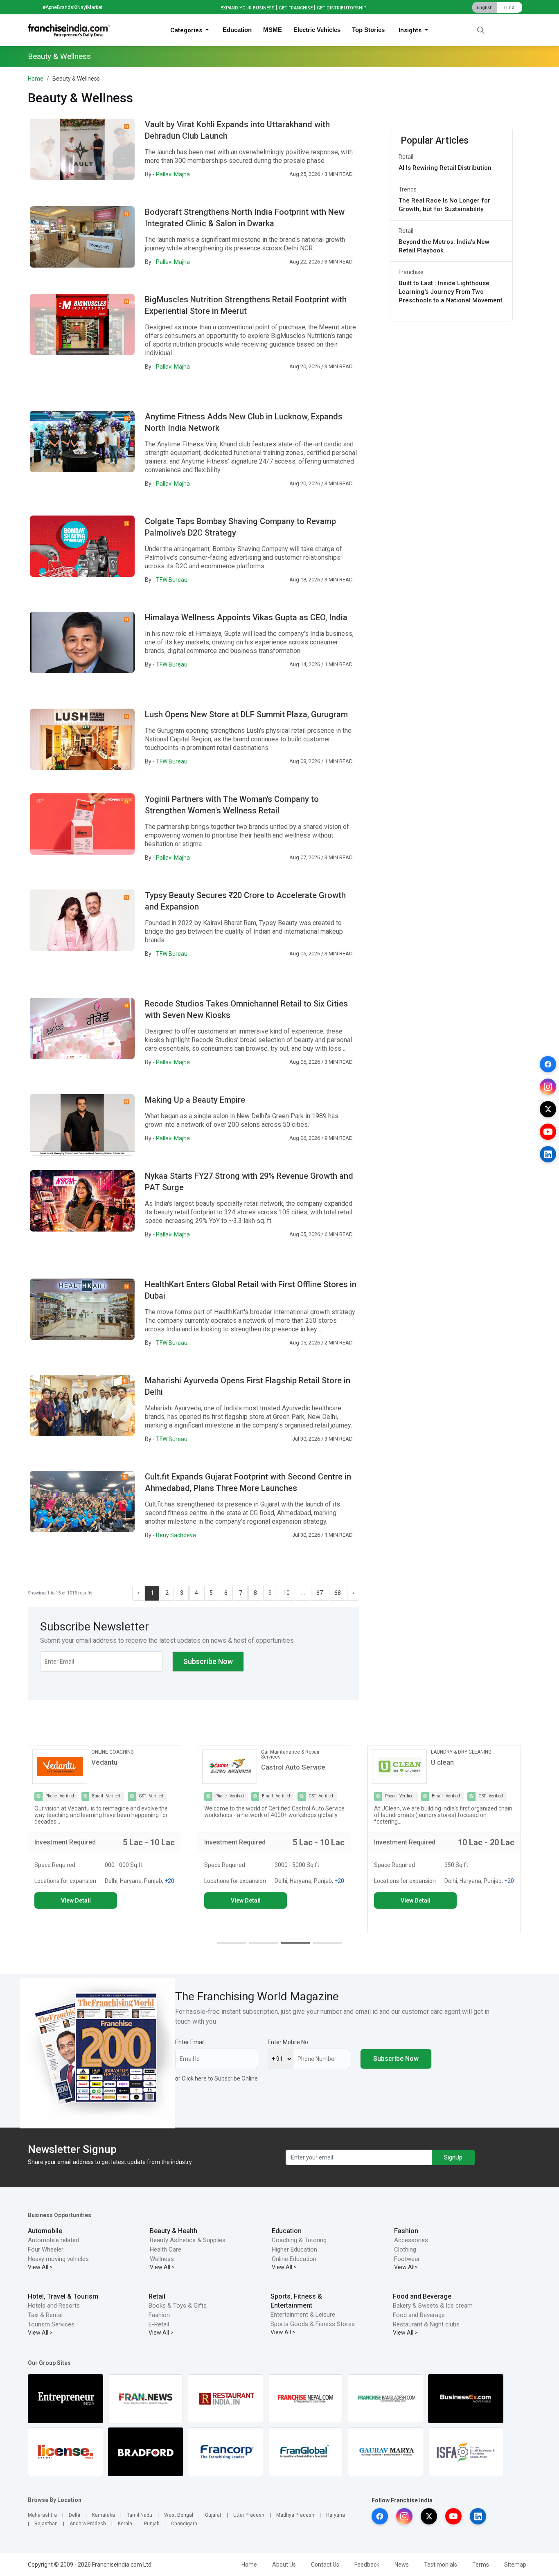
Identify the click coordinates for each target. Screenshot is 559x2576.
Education (237, 30)
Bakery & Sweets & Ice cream (433, 2306)
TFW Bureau (172, 580)
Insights (411, 30)
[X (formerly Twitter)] (548, 1109)
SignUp (453, 2157)
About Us (284, 2565)
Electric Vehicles (317, 30)
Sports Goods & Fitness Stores (313, 2324)
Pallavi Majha (173, 174)
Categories (187, 30)
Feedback (367, 2565)
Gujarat (213, 2515)
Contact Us (325, 2565)
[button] (232, 1943)
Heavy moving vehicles (58, 2259)
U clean (442, 1762)
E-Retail (159, 2324)
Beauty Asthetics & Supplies (188, 2240)
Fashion (406, 2231)
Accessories (411, 2240)
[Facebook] (548, 1064)
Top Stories (368, 30)
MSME (273, 30)
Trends (408, 189)
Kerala (125, 2524)
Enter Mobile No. (289, 2042)
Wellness (162, 2259)
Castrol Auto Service (293, 1767)
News (402, 2565)
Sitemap (515, 2565)
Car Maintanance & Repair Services (290, 1754)
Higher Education (294, 2249)
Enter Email (190, 2042)
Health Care (166, 2249)
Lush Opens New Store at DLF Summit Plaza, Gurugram (246, 714)
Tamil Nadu (140, 2515)
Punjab (152, 2524)
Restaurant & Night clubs (426, 2324)
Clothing (405, 2249)
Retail (406, 157)
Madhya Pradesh (295, 2515)
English (485, 8)
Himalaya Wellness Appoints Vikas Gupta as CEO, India (246, 617)
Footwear (407, 2259)
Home (36, 79)
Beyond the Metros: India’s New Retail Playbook (444, 246)
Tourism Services (51, 2324)
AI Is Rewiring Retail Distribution (445, 168)
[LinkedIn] (548, 1154)
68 (338, 1593)
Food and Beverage (422, 2296)
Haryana (336, 2515)
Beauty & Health (174, 2231)
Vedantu (104, 1762)
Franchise (411, 272)
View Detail (76, 1900)
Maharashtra (42, 2515)
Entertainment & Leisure (303, 2315)
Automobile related (53, 2240)
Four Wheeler (46, 2249)
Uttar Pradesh (249, 2515)
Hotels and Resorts (54, 2306)
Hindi (510, 8)
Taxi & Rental (45, 2315)
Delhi (74, 2515)
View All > (40, 2267)
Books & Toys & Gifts (178, 2306)
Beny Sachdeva (176, 1535)
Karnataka (104, 2515)
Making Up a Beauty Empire (195, 1100)
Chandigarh (184, 2524)
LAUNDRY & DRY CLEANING (461, 1752)
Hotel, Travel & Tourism (63, 2296)
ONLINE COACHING (113, 1752)
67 (320, 1593)
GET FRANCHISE (296, 8)
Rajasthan (46, 2524)
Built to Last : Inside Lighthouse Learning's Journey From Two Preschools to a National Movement (451, 292)
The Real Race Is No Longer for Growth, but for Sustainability (444, 205)
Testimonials (441, 2565)
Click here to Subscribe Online (220, 2078)
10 (286, 1593)
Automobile (45, 2231)
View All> (406, 2267)
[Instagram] (548, 1087)
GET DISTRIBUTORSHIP (342, 8)
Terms (481, 2565)
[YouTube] (548, 1132)
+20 (169, 1881)
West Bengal (179, 2515)
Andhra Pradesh (88, 2524)
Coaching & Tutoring (299, 2240)
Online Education (294, 2259)
